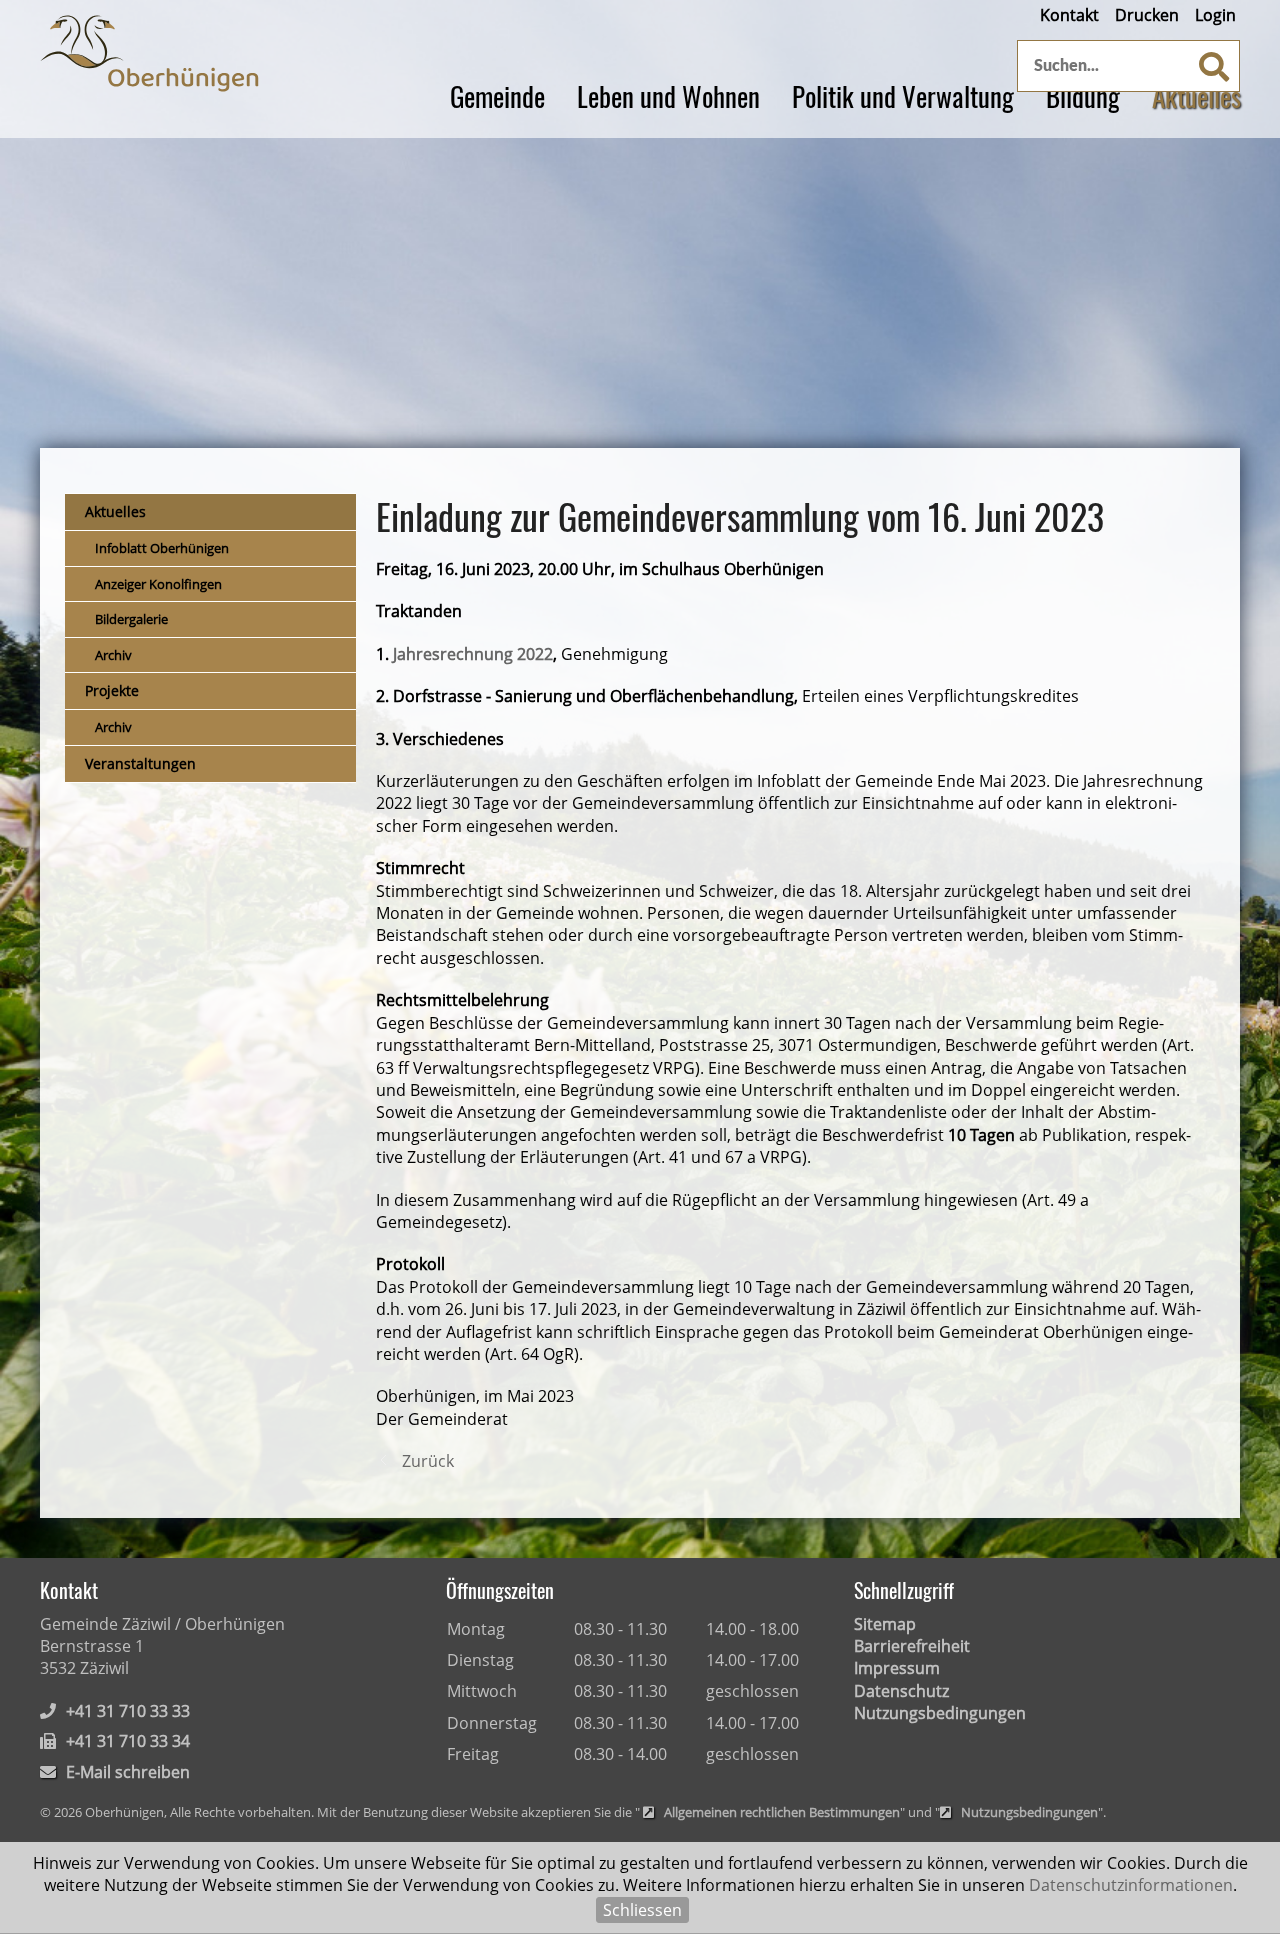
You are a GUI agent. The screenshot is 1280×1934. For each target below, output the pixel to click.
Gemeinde (497, 96)
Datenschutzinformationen (1131, 1885)
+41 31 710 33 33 (128, 1711)
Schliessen (642, 1910)
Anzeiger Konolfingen (158, 584)
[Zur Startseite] (150, 53)
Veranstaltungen (140, 763)
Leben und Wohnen (668, 96)
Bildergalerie (131, 619)
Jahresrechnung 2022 (473, 654)
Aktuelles (1196, 96)
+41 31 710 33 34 (128, 1741)
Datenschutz (901, 1691)
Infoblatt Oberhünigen (162, 548)
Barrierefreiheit (912, 1646)
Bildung (1083, 96)
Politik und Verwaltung (903, 96)
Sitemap (885, 1624)
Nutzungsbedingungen (940, 1713)
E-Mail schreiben (128, 1772)
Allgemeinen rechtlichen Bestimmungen (782, 1813)
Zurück (428, 1461)
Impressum (897, 1668)
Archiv (113, 655)
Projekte (112, 690)
